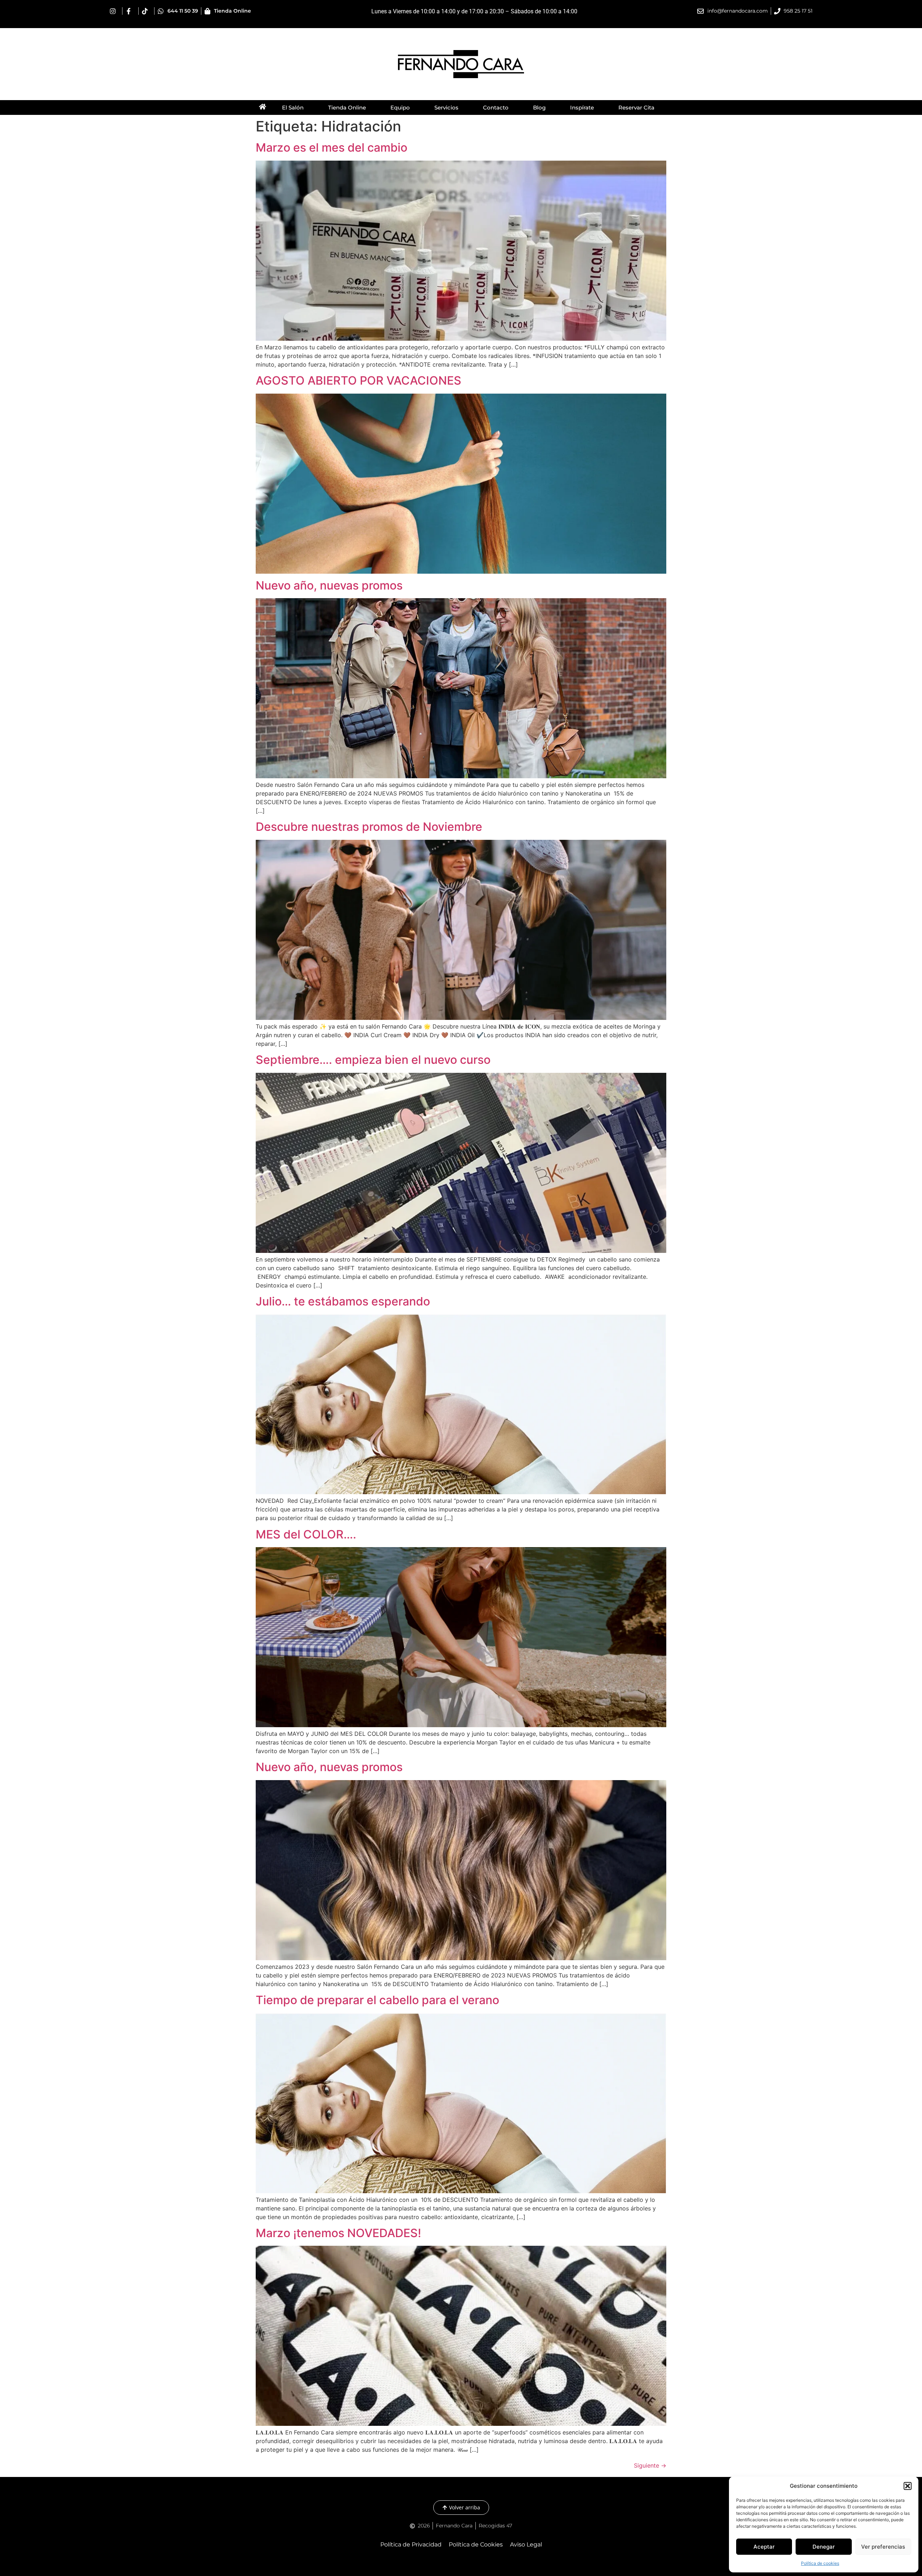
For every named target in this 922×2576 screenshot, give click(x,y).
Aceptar (764, 2547)
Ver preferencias (883, 2547)
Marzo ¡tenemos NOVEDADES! (338, 2233)
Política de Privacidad (411, 2544)
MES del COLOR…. (306, 1534)
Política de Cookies (476, 2544)
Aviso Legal (526, 2544)
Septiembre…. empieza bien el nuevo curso (373, 1060)
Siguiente (650, 2465)
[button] (908, 2486)
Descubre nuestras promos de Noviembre (369, 827)
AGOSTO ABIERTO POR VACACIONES (359, 380)
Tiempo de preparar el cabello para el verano (377, 2000)
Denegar (824, 2547)
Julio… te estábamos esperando (343, 1301)
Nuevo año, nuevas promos (329, 585)
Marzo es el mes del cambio (332, 147)
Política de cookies (820, 2563)
